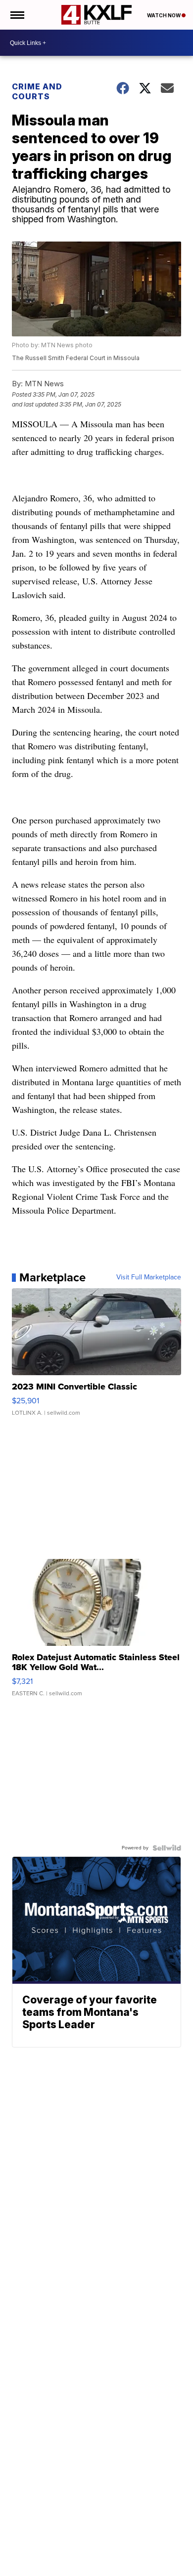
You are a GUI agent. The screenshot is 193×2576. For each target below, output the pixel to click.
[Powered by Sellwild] (167, 1848)
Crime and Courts (37, 91)
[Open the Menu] (17, 15)
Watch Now (164, 15)
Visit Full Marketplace (149, 1277)
